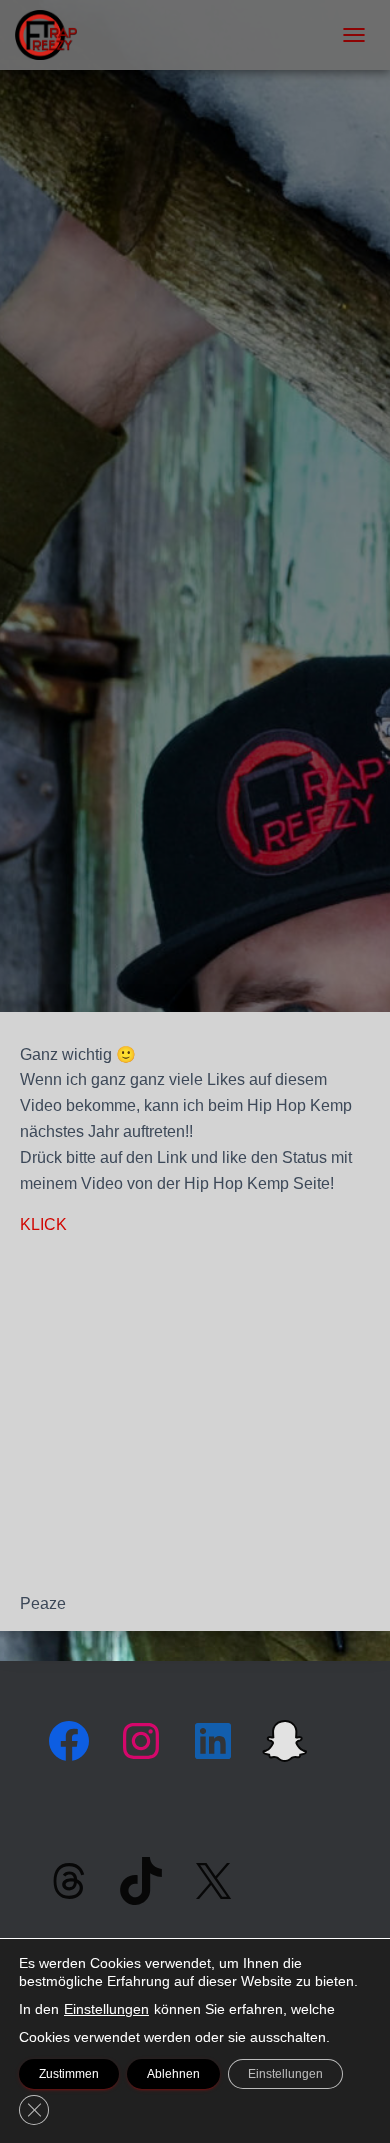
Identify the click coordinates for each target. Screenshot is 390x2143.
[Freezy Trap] (53, 35)
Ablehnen (173, 2074)
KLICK (43, 1224)
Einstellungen (106, 2009)
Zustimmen (69, 2074)
